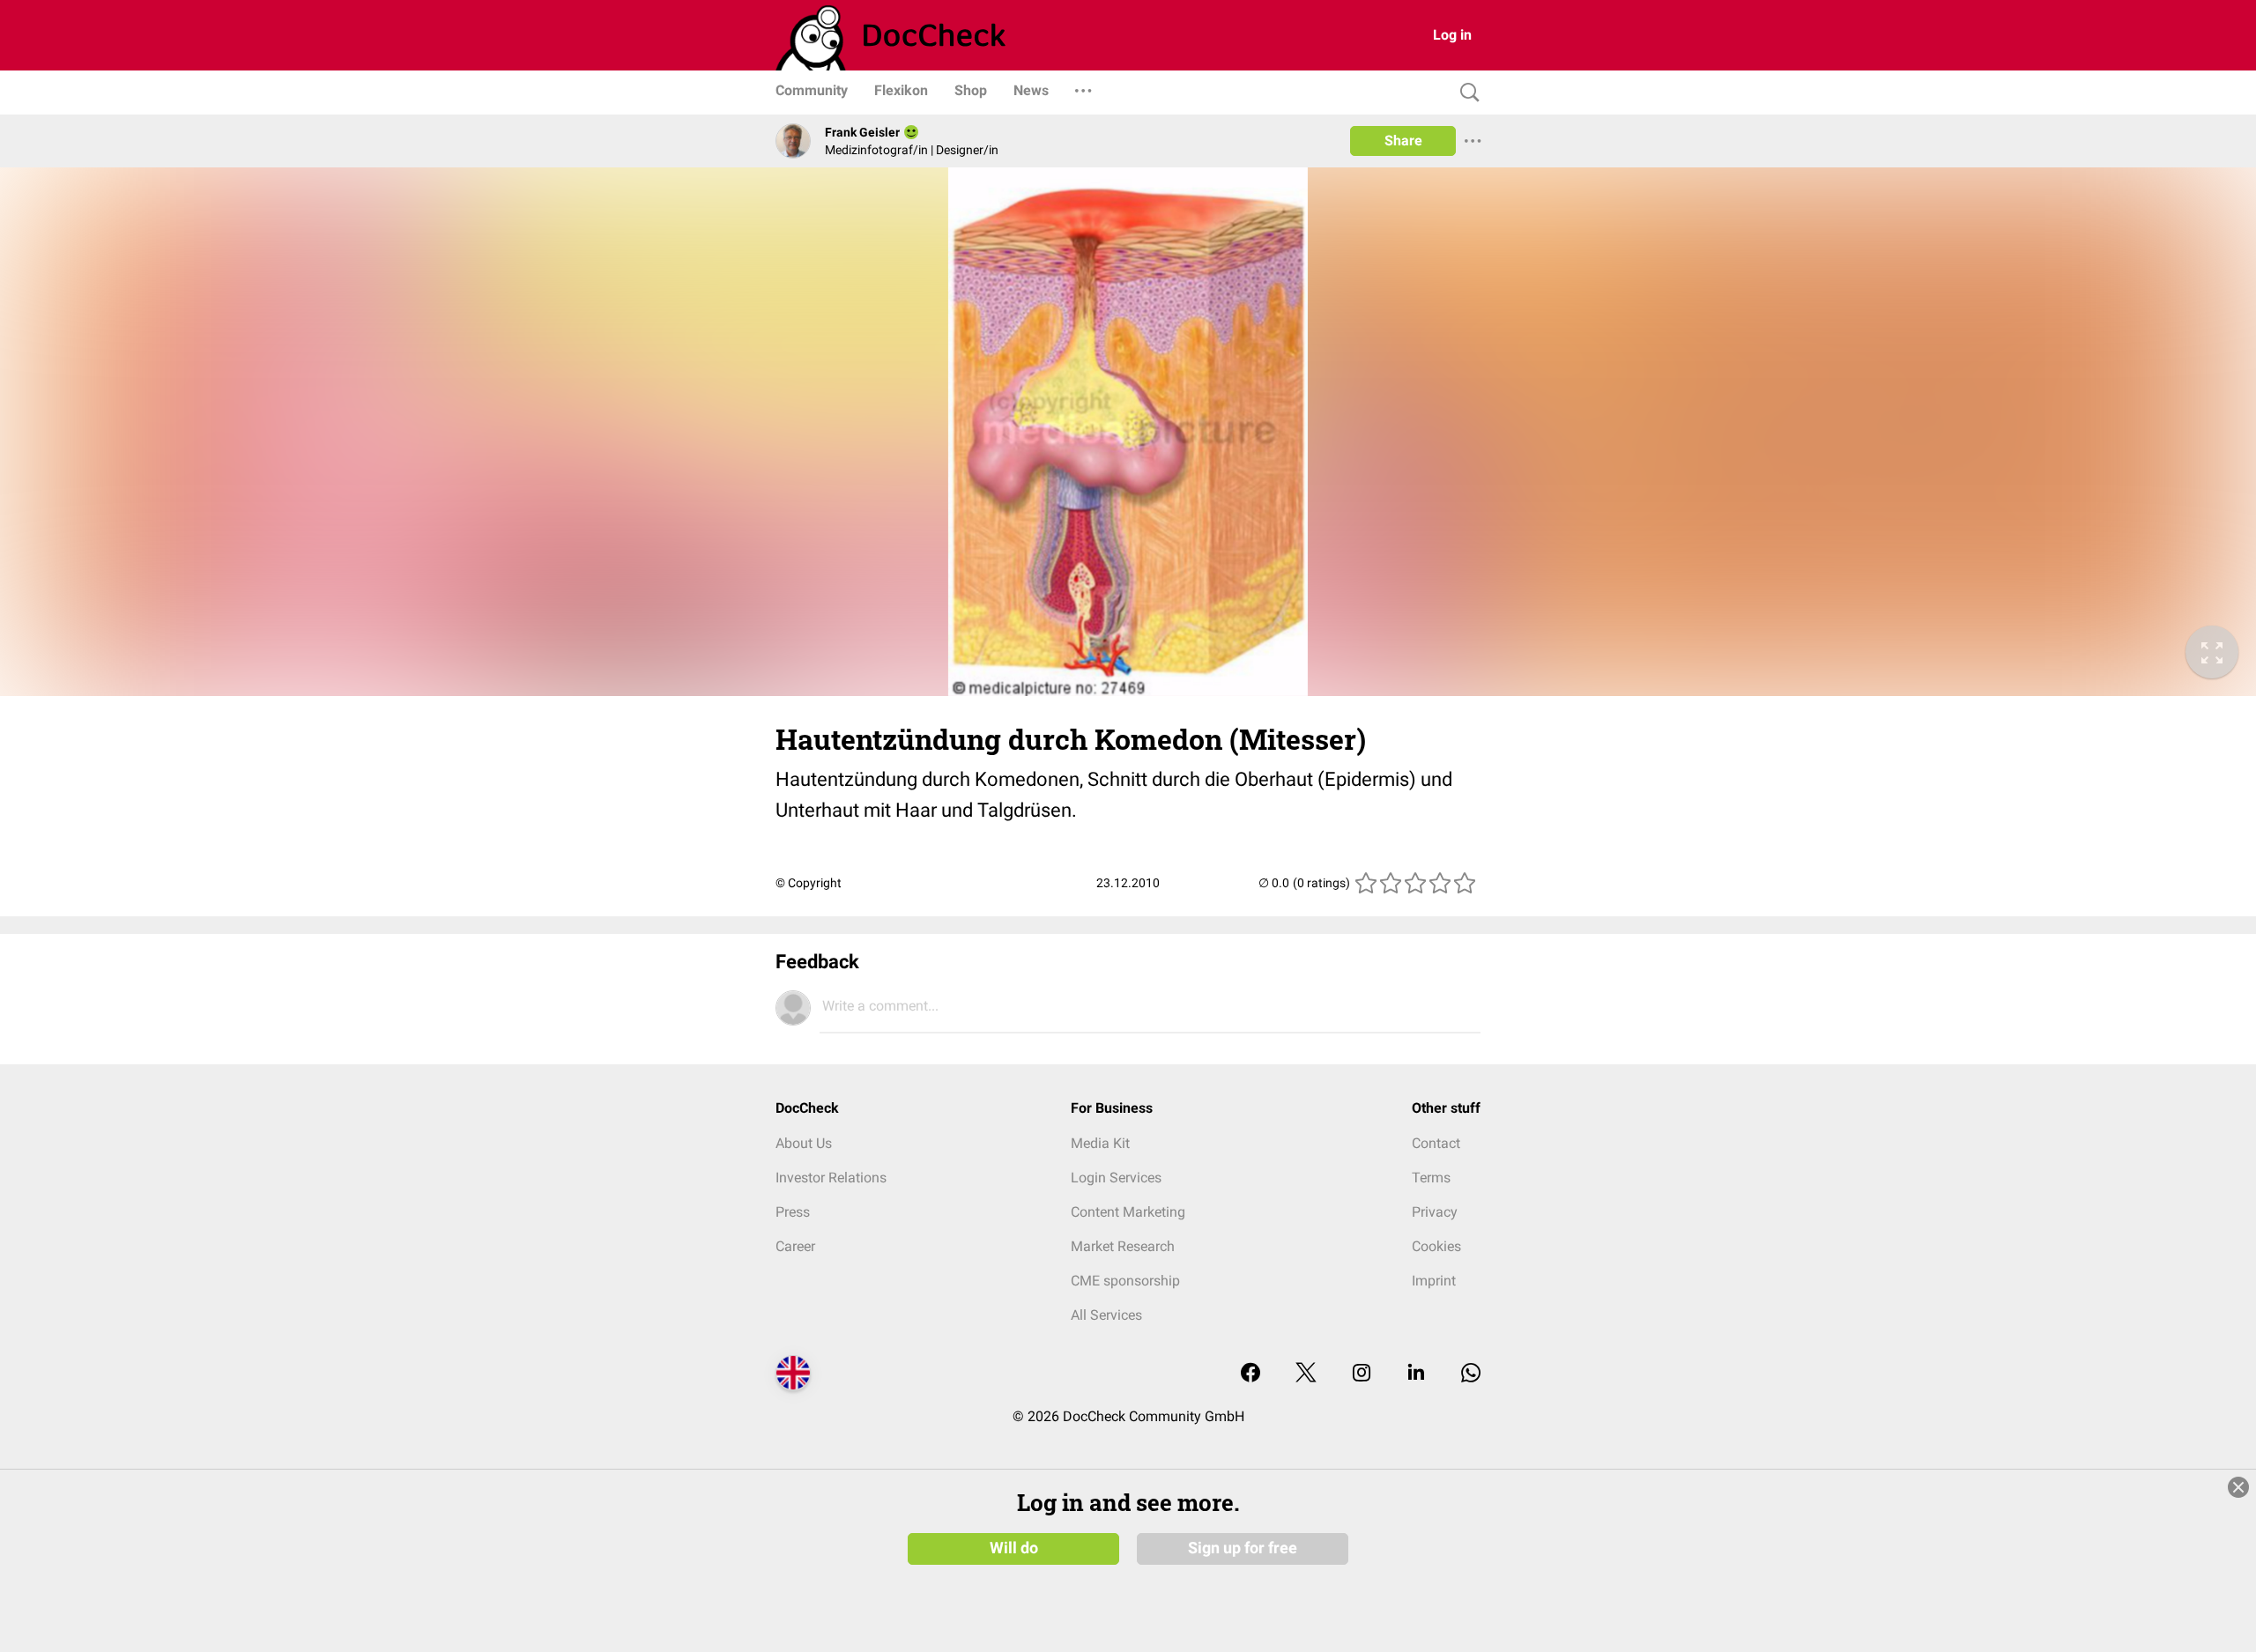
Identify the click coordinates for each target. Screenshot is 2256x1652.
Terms (1431, 1178)
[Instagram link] (1362, 1374)
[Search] (1466, 93)
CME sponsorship (1125, 1281)
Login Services (1116, 1178)
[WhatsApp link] (1471, 1374)
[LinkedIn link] (1416, 1374)
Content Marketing (1128, 1212)
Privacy (1435, 1212)
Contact (1436, 1143)
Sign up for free (1243, 1548)
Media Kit (1100, 1143)
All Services (1106, 1315)
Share (1403, 141)
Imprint (1434, 1281)
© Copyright (809, 883)
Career (795, 1246)
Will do (1014, 1548)
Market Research (1123, 1246)
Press (793, 1212)
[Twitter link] (1306, 1374)
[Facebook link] (1250, 1374)
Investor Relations (831, 1178)
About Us (804, 1143)
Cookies (1436, 1246)
